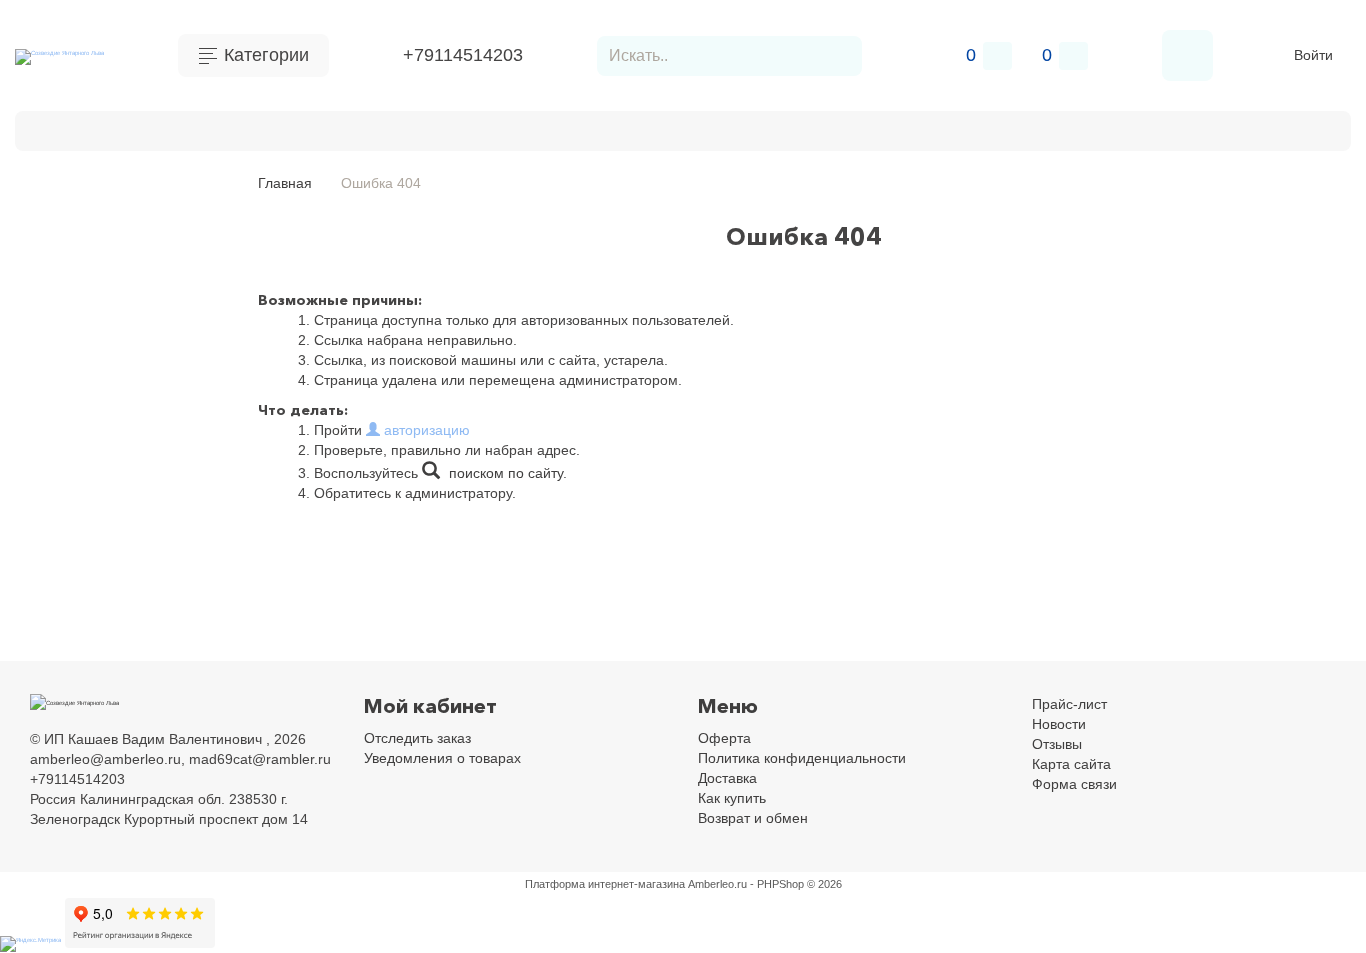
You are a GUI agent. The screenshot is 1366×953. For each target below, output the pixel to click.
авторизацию (425, 430)
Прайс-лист (1069, 704)
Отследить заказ (417, 738)
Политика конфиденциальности (802, 758)
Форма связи (1074, 784)
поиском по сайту (504, 473)
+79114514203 (463, 55)
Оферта (724, 738)
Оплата (179, 128)
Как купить (374, 128)
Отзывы (1057, 744)
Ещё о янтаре (66, 237)
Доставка (271, 128)
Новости (1059, 724)
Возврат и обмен (505, 128)
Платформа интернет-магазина (605, 884)
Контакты (87, 128)
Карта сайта (1071, 764)
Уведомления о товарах (442, 758)
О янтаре (49, 265)
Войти (1313, 55)
